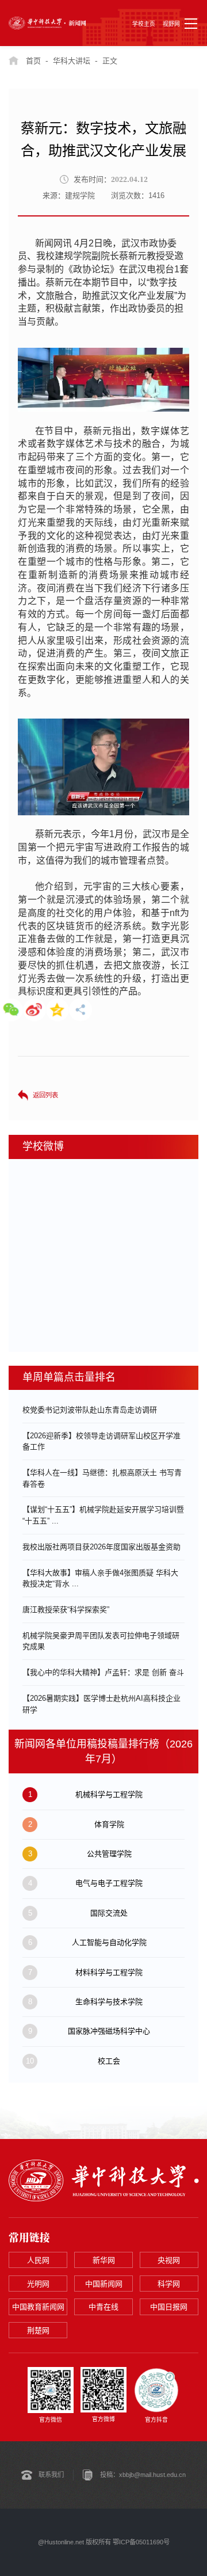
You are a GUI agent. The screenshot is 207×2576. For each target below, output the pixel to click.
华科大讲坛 (72, 61)
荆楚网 (38, 2330)
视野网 (171, 24)
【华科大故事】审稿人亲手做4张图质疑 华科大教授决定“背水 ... (100, 1578)
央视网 (169, 2260)
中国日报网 (169, 2307)
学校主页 (144, 24)
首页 (33, 61)
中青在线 (103, 2307)
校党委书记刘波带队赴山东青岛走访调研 (90, 1410)
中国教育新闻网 (38, 2307)
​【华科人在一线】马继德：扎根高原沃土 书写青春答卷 (102, 1478)
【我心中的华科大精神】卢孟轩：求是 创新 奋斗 (103, 1672)
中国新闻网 (104, 2284)
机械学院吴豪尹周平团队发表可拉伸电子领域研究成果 (101, 1641)
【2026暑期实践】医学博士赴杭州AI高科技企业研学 (101, 1704)
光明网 (38, 2284)
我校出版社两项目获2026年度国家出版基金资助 (101, 1547)
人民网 (38, 2260)
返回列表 (45, 1095)
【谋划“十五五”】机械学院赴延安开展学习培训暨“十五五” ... (103, 1515)
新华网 (104, 2260)
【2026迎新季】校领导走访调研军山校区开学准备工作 (101, 1441)
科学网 (169, 2284)
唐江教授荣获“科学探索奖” (66, 1610)
